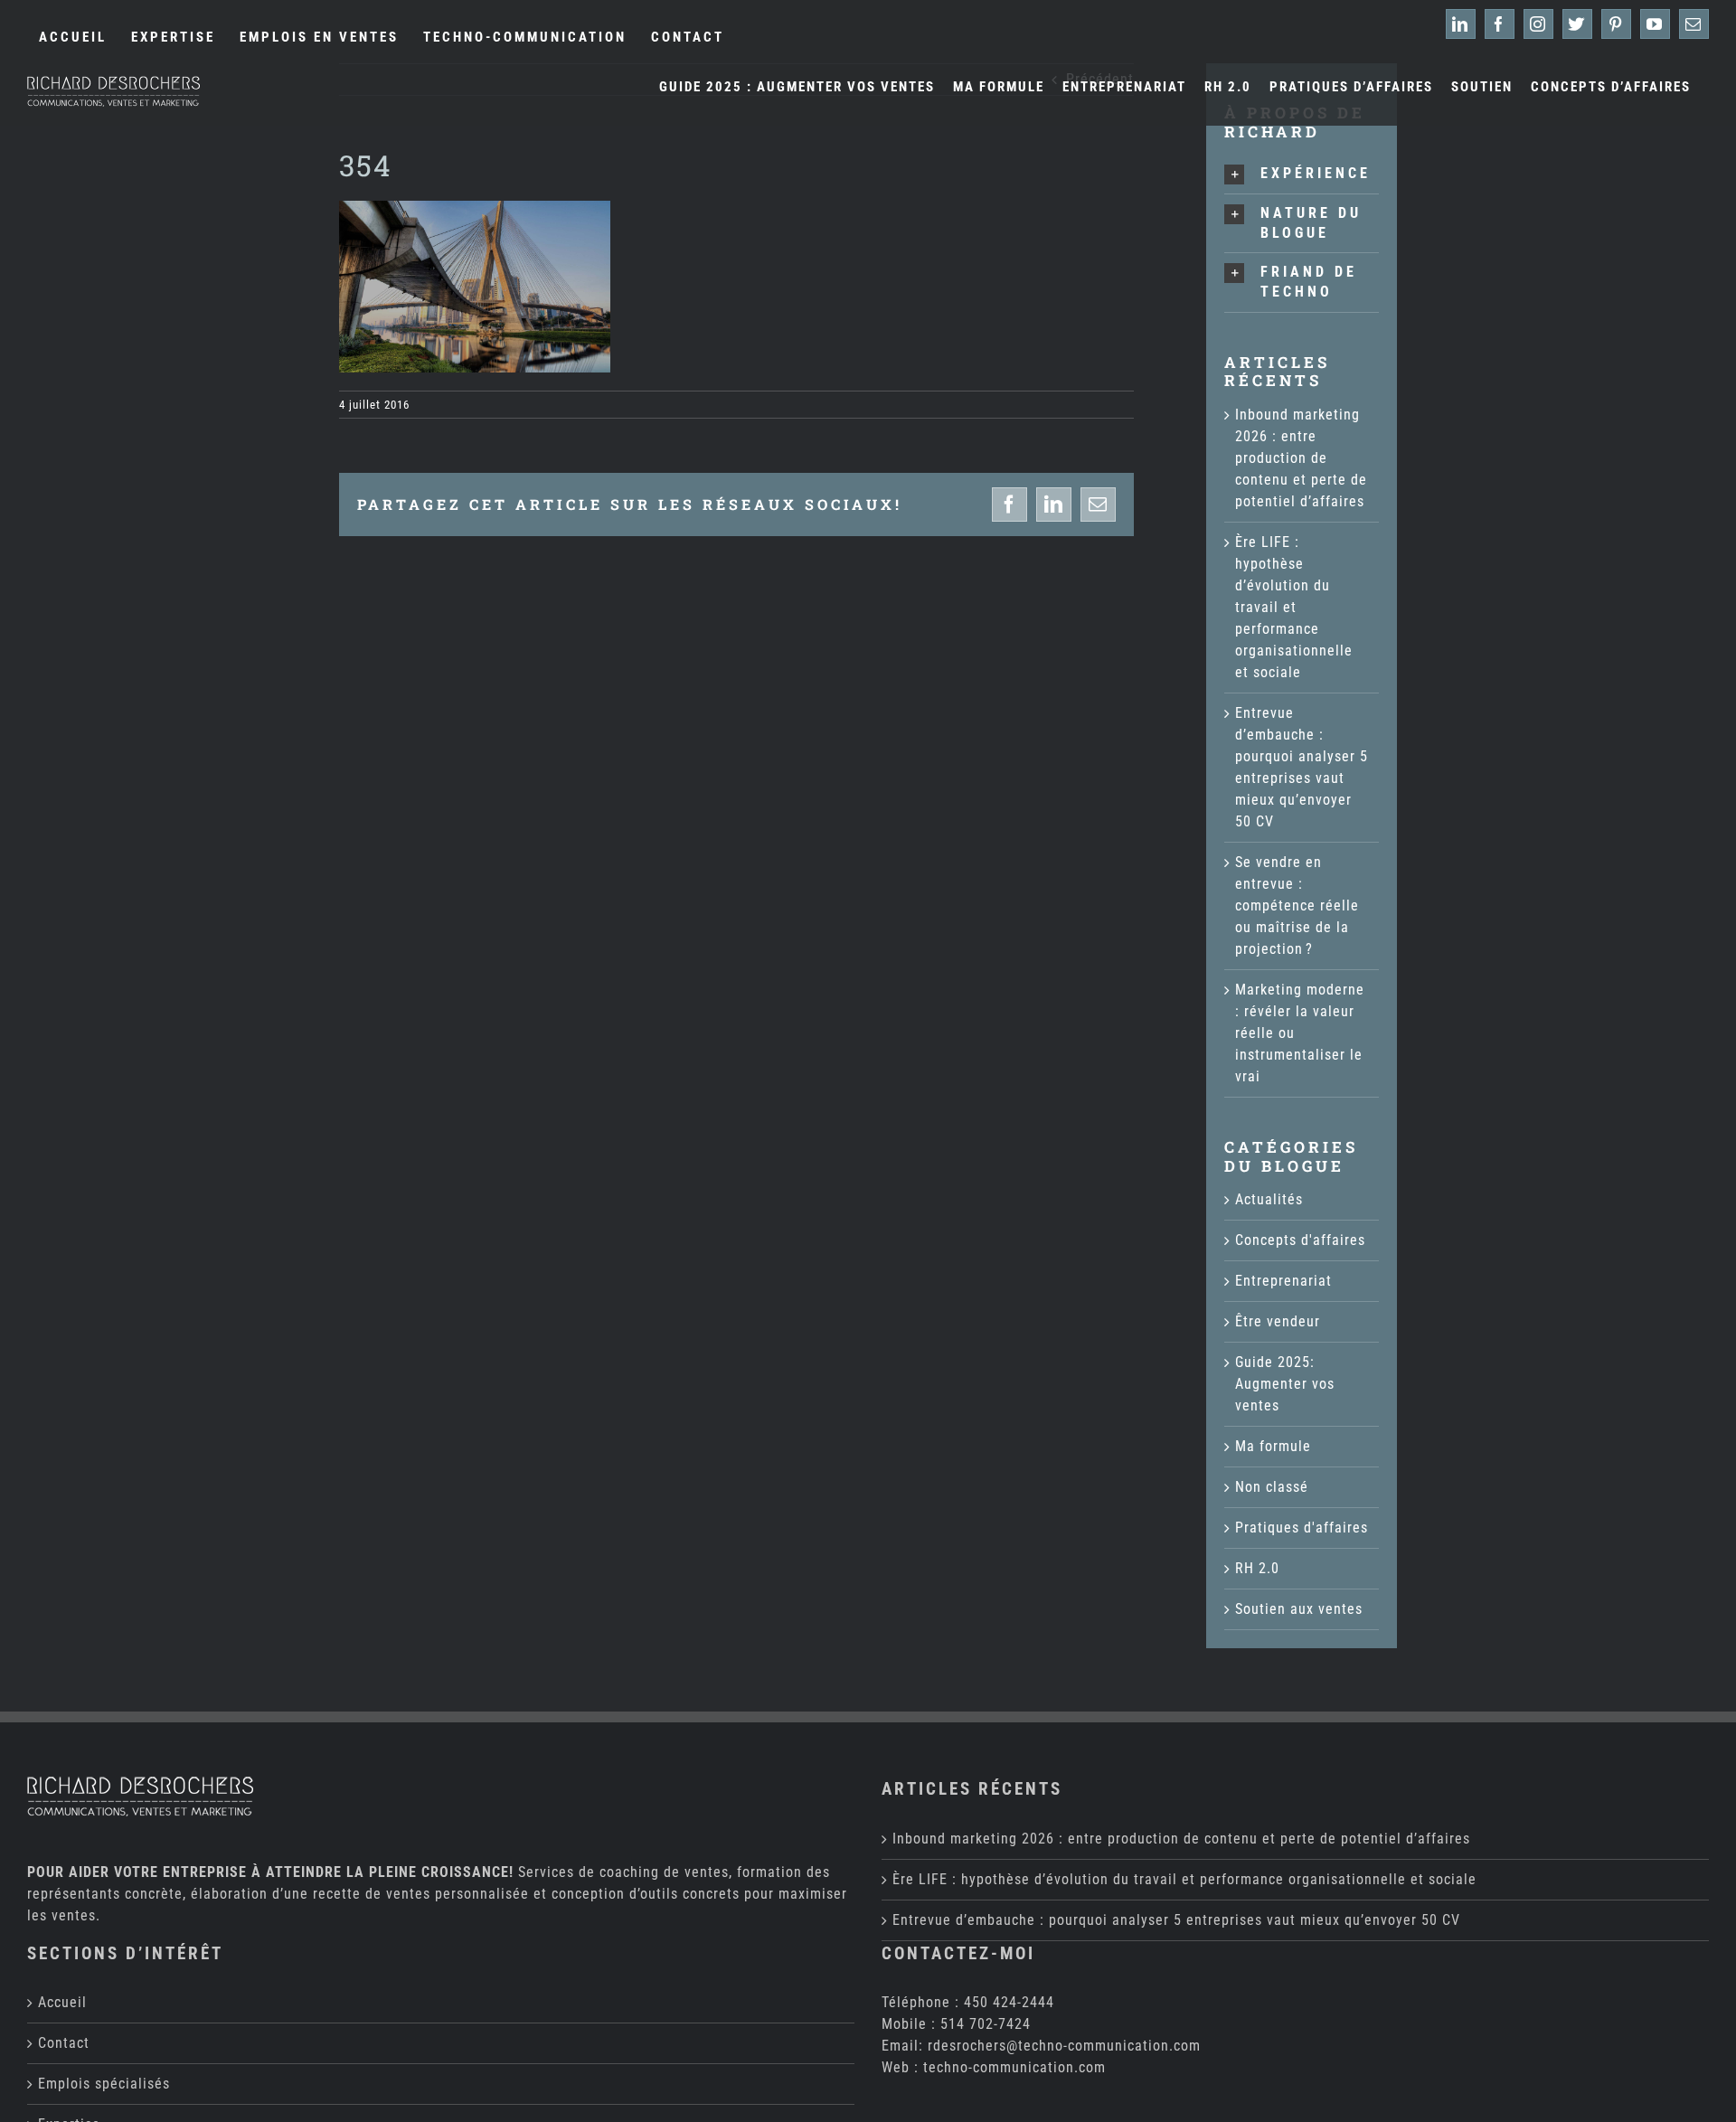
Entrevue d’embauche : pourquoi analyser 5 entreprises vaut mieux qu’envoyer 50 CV (1176, 1920)
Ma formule (1273, 1446)
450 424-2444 (1009, 2002)
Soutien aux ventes (1299, 1609)
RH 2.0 (1257, 1568)
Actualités (1269, 1199)
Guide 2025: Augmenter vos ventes (1285, 1384)
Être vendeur (1278, 1321)
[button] (1302, 174)
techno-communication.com (1014, 2067)
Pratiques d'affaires (1302, 1528)
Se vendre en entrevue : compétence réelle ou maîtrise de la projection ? (1297, 905)
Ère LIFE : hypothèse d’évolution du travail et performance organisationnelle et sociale (1294, 607)
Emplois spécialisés (104, 2084)
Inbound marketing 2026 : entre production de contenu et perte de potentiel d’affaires (1301, 458)
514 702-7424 (986, 2024)
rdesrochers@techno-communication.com (1064, 2046)
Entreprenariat (1283, 1281)
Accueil (62, 2002)
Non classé (1272, 1487)
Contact (64, 2043)
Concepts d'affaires (1300, 1240)
